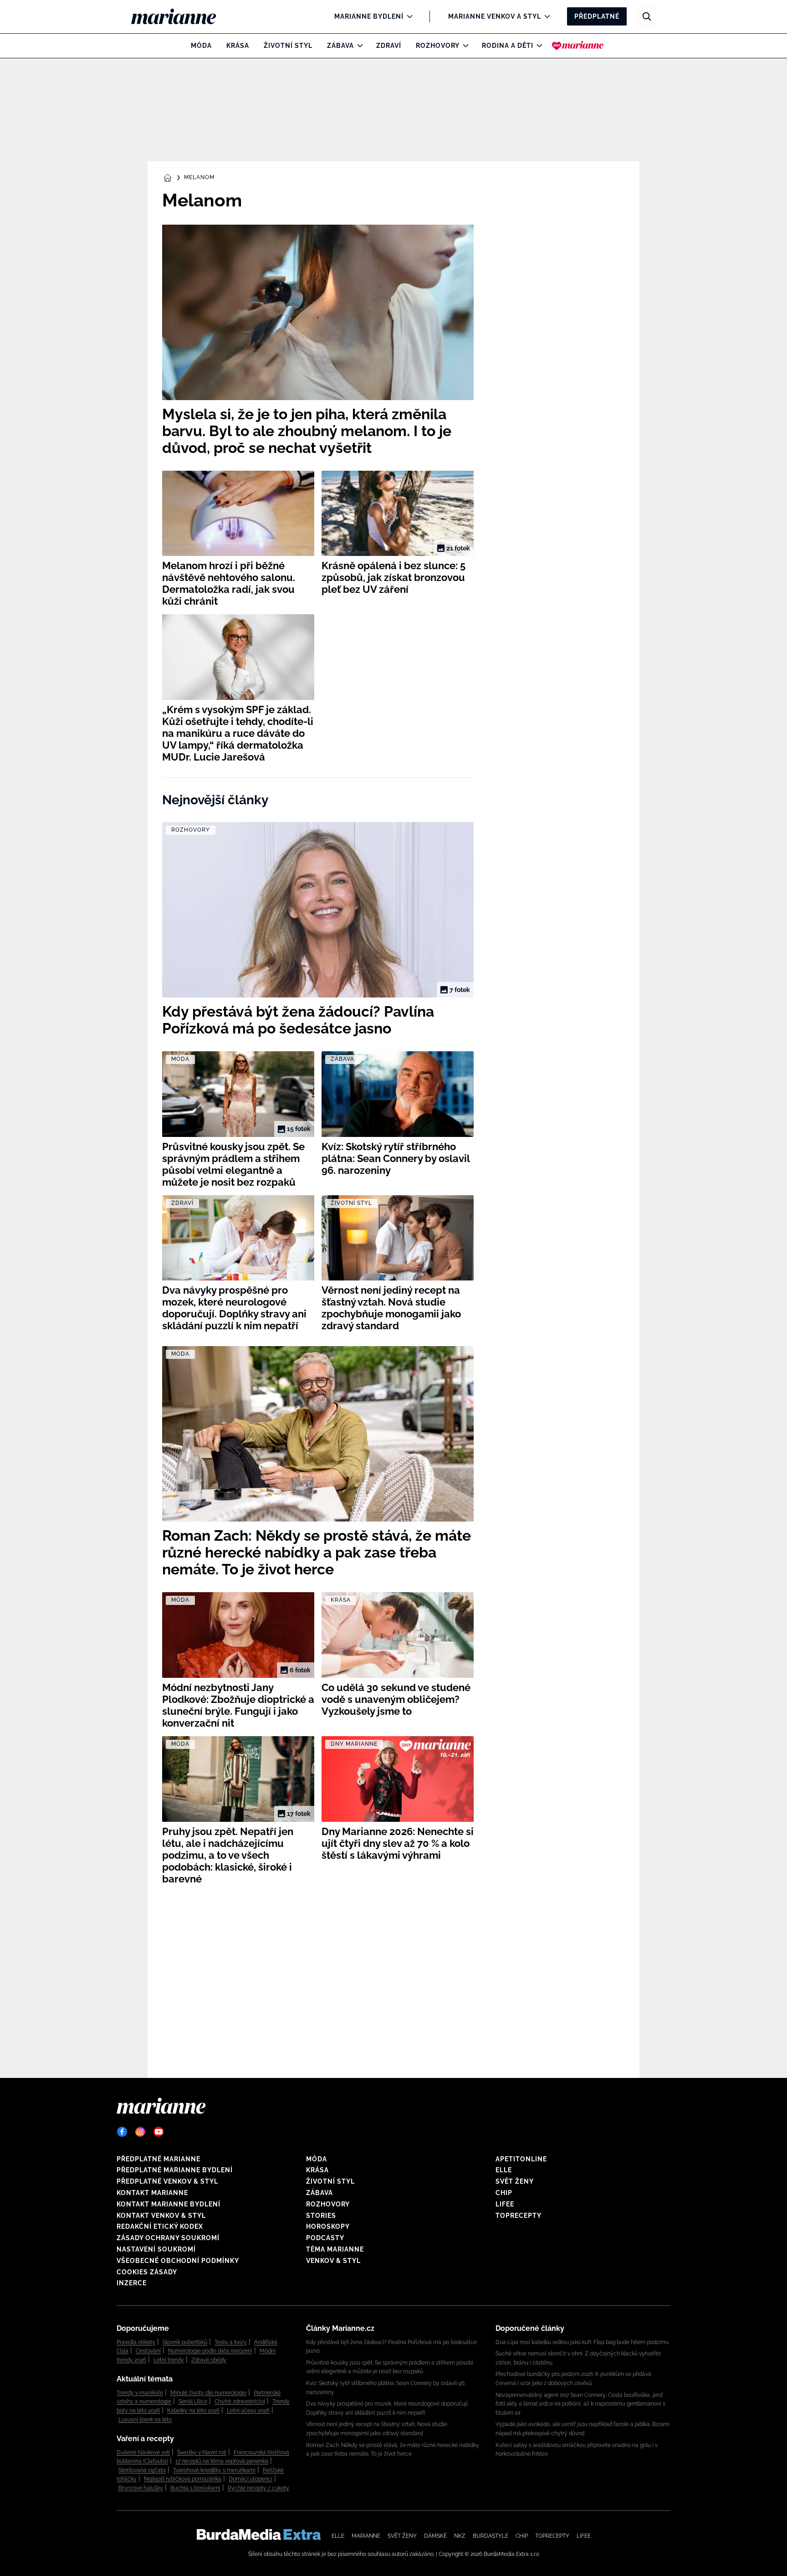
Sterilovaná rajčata (142, 2470)
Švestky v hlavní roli (202, 2453)
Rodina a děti (508, 46)
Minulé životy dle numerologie (208, 2393)
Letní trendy (169, 2360)
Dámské (435, 2536)
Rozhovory (438, 46)
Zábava (340, 46)
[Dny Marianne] (578, 46)
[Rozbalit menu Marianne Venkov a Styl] (545, 16)
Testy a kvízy (231, 2342)
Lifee (505, 2204)
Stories (321, 2216)
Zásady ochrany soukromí (168, 2238)
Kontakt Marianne (152, 2193)
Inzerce (132, 2283)
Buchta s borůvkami (195, 2488)
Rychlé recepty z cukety (258, 2488)
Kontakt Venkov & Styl (161, 2216)
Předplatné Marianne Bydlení (175, 2170)
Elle (504, 2170)
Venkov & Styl (333, 2261)
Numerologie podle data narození (210, 2351)
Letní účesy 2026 (248, 2411)
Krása (238, 46)
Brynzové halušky (141, 2488)
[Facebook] (122, 2132)
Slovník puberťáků (185, 2342)
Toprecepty (519, 2216)
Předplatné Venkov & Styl (167, 2181)
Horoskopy (328, 2226)
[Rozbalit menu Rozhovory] (463, 46)
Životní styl (288, 46)
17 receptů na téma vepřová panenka (222, 2461)
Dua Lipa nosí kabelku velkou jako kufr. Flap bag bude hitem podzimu (582, 2342)
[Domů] (181, 16)
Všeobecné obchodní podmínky (178, 2261)
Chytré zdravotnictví (240, 2401)
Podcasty (325, 2238)
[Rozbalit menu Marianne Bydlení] (407, 16)
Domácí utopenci (250, 2479)
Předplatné (597, 16)
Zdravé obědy (209, 2360)
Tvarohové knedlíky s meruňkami (214, 2470)
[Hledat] (647, 16)
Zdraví (389, 46)
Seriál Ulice (193, 2401)
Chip (504, 2193)
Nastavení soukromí (156, 2249)
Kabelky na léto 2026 (193, 2411)
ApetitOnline (521, 2159)
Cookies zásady (147, 2272)
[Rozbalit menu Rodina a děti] (537, 46)
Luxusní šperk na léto (145, 2420)
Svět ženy (515, 2181)
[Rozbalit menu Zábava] (358, 46)
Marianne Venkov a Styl (495, 16)
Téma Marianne (335, 2249)
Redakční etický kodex (160, 2226)
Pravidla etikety (136, 2342)
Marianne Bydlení (369, 16)
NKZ (460, 2536)
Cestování (148, 2351)
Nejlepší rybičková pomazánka (183, 2479)
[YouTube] (158, 2132)
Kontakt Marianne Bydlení (169, 2204)
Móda (201, 46)
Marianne (366, 2536)
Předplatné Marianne (158, 2159)
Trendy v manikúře (140, 2393)
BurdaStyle (491, 2536)
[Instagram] (140, 2132)
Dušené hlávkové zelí (143, 2453)
